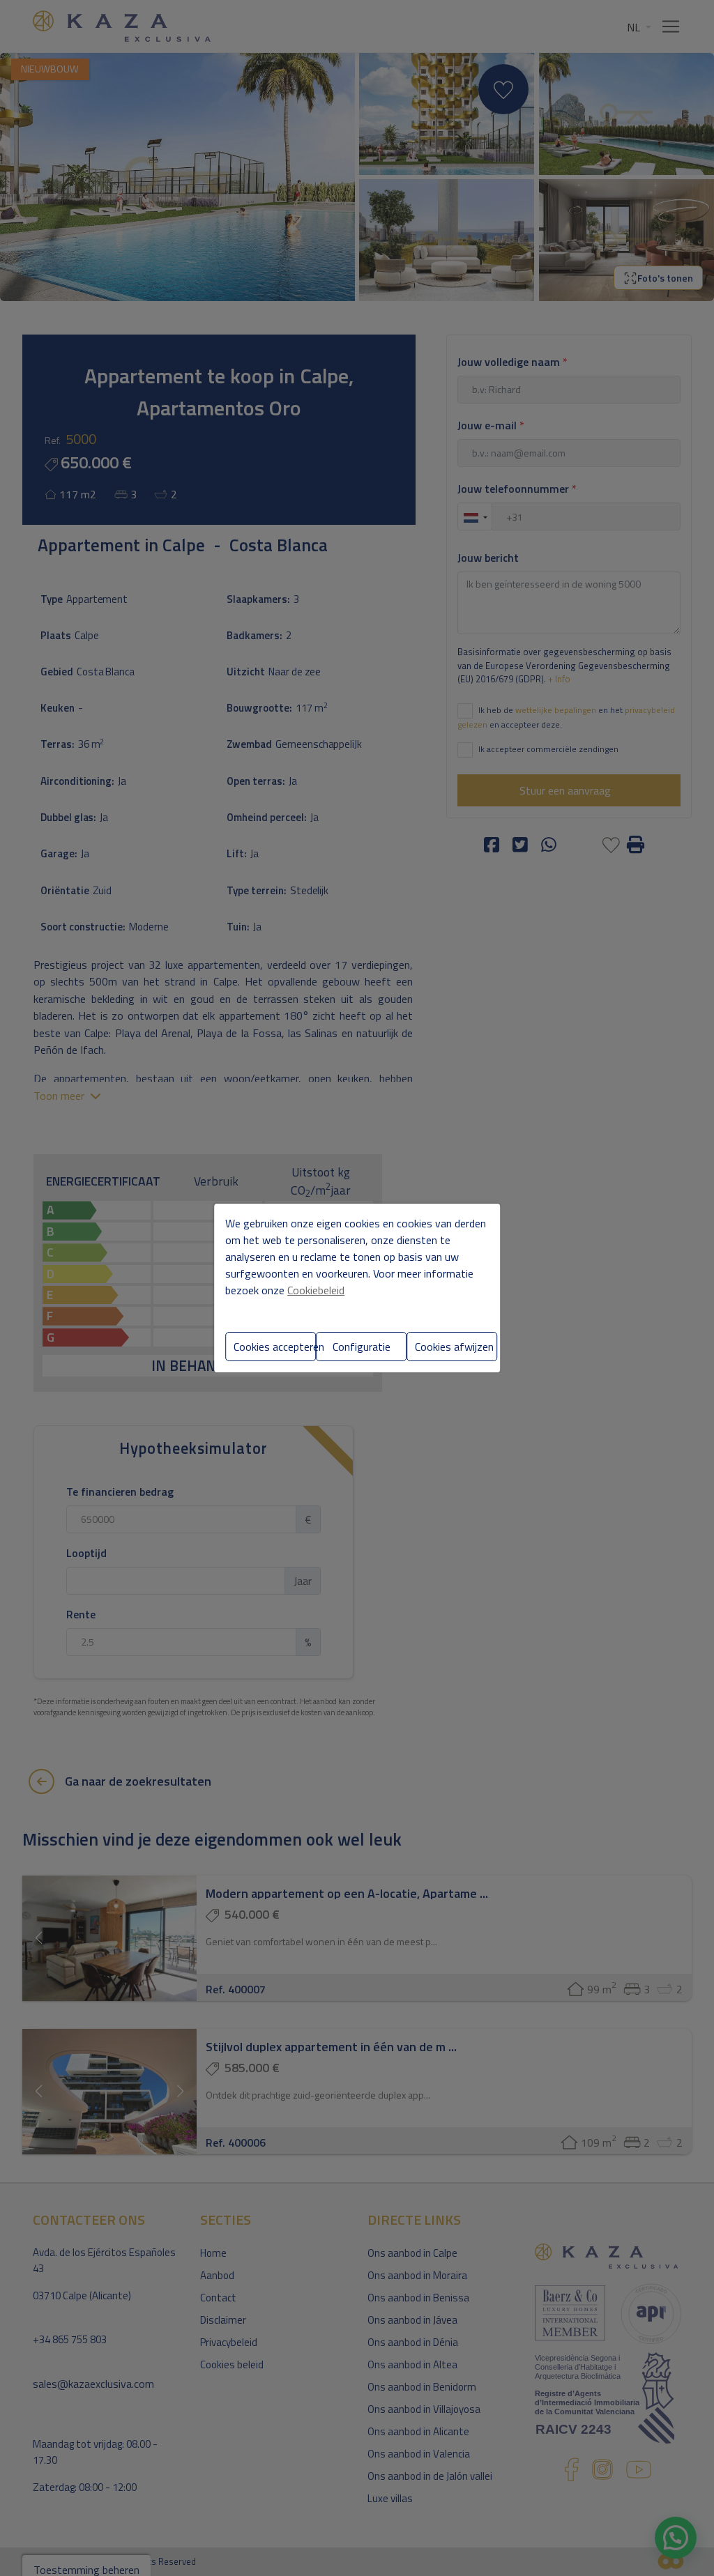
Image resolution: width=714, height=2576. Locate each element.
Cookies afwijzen (454, 1347)
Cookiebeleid (316, 1290)
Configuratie (362, 1347)
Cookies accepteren (275, 1347)
